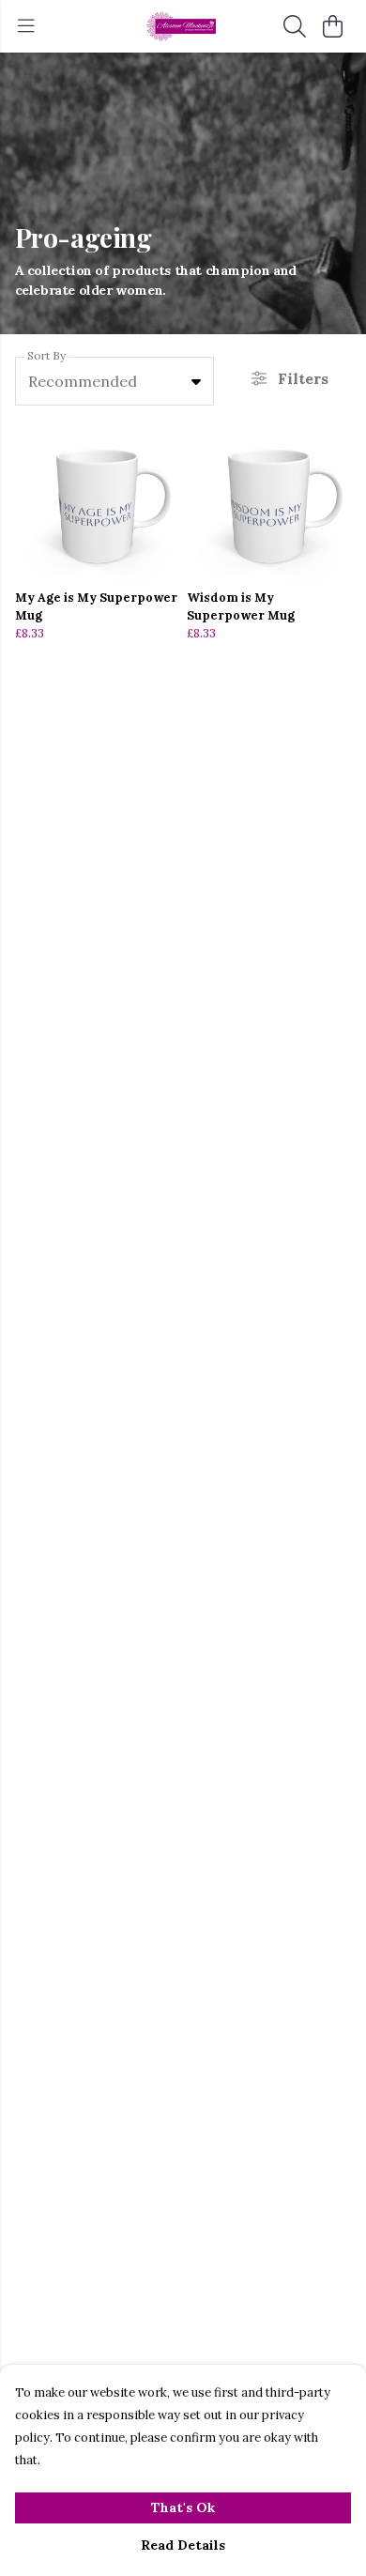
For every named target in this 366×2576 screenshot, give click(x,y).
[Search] (295, 26)
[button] (196, 381)
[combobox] (114, 381)
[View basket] (332, 26)
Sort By (46, 355)
